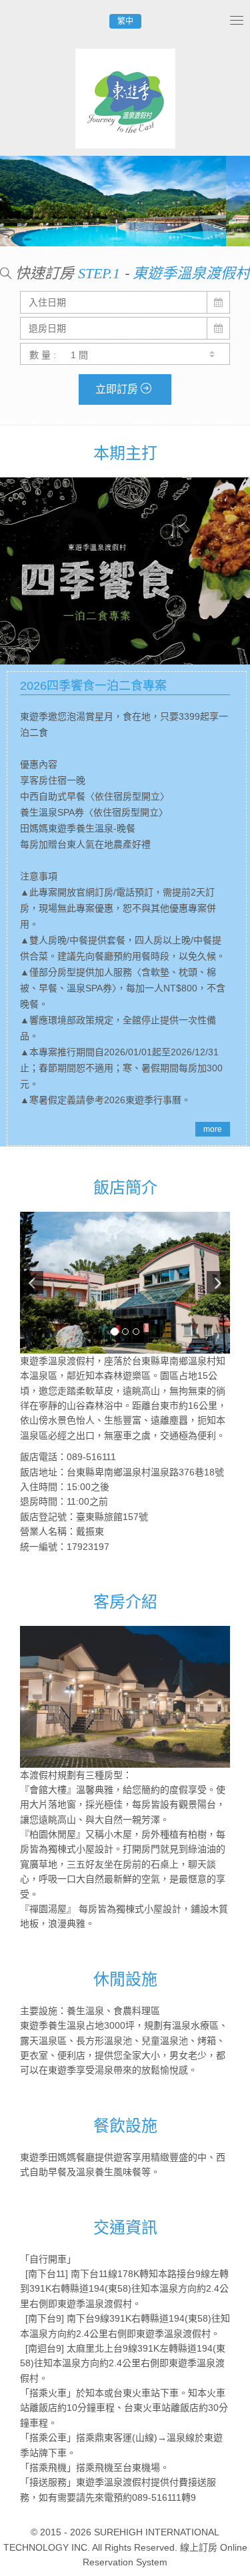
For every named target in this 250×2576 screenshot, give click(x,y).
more (213, 1129)
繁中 (125, 21)
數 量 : (43, 355)
